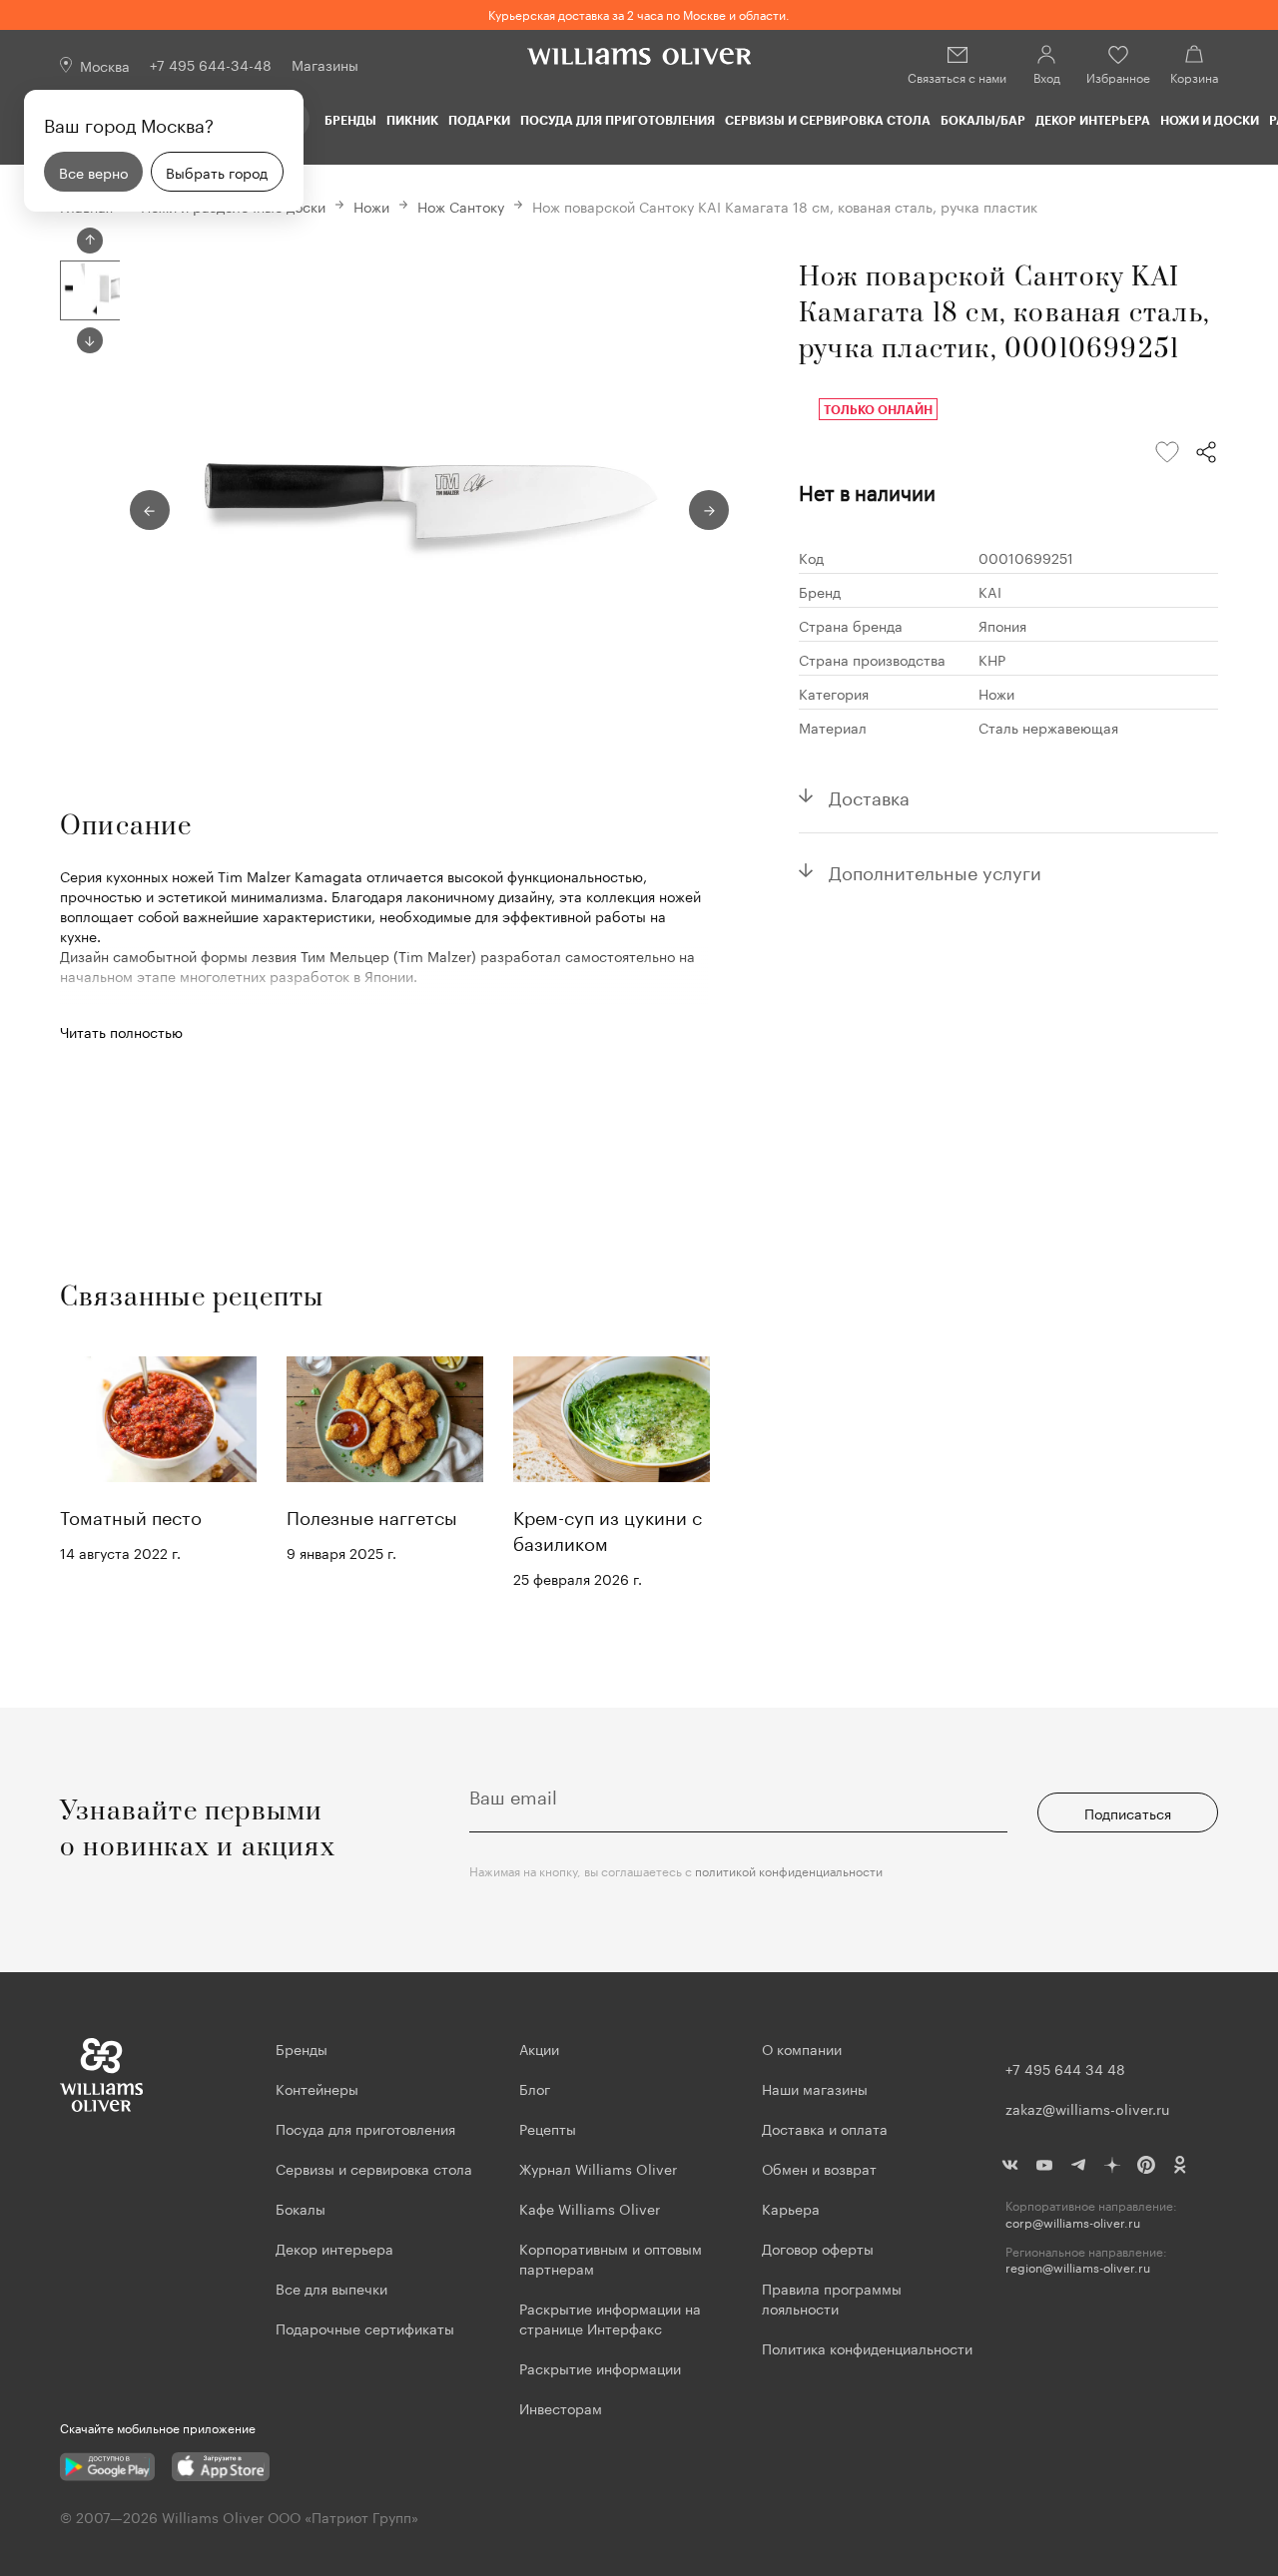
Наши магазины (815, 2088)
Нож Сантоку (461, 206)
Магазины (325, 64)
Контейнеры (317, 2088)
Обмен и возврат (819, 2168)
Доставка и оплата (825, 2128)
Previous (90, 241)
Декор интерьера (1093, 120)
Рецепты (548, 2128)
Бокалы (301, 2208)
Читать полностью (121, 1031)
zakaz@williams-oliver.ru (1087, 2108)
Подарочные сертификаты (365, 2327)
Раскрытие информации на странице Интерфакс (610, 2318)
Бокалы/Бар (983, 120)
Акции (539, 2048)
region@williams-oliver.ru (1078, 2267)
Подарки (479, 120)
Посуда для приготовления (618, 120)
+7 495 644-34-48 (211, 64)
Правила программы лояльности (832, 2298)
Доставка (869, 795)
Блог (535, 2088)
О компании (802, 2048)
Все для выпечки (331, 2288)
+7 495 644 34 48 (1065, 2068)
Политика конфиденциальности (867, 2347)
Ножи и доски (1210, 120)
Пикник (412, 120)
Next (90, 340)
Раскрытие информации (600, 2367)
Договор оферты (818, 2248)
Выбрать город (217, 172)
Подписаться (1128, 1812)
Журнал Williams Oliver (598, 2168)
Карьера (791, 2208)
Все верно (93, 172)
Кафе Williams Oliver (590, 2208)
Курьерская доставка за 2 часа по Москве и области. (639, 13)
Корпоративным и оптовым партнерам (611, 2258)
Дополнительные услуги (935, 870)
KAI (990, 591)
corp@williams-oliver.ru (1073, 2222)
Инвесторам (563, 2407)
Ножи (371, 206)
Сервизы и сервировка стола (828, 120)
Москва (105, 65)
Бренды (350, 120)
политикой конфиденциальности (789, 1870)
